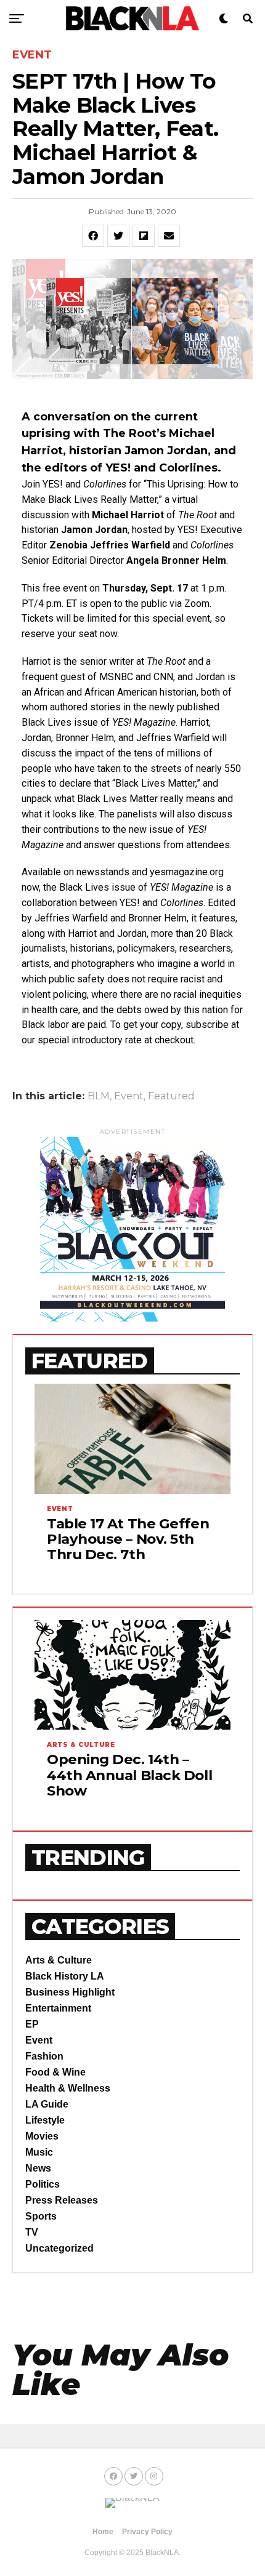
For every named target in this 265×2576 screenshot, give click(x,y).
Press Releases (62, 2200)
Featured (171, 1096)
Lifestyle (45, 2120)
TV (32, 2232)
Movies (42, 2136)
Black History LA (65, 1976)
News (38, 2168)
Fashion (44, 2056)
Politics (43, 2184)
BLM (99, 1096)
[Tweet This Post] (118, 236)
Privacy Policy (147, 2532)
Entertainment (58, 2008)
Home (103, 2532)
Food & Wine (55, 2072)
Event (129, 1096)
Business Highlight (70, 1992)
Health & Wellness (68, 2088)
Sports (41, 2216)
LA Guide (47, 2104)
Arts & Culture (59, 1960)
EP (32, 2024)
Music (39, 2152)
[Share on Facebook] (93, 236)
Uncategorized (59, 2248)
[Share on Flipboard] (144, 236)
